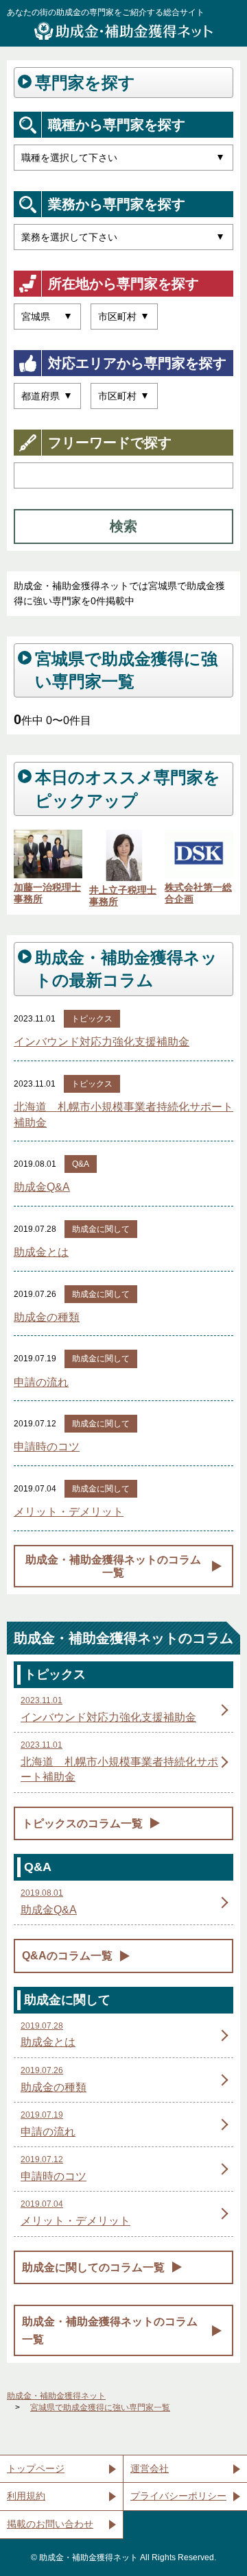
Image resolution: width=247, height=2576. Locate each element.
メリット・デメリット (69, 1512)
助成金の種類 (47, 1317)
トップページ (36, 2468)
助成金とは (41, 1252)
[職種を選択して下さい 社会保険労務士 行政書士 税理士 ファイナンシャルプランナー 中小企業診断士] (123, 158)
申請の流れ (41, 1382)
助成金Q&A (42, 1187)
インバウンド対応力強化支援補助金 (102, 1042)
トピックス (92, 1019)
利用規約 (26, 2496)
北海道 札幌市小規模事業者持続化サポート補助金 (123, 1114)
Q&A (81, 1164)
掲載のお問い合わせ (50, 2524)
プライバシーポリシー (178, 2496)
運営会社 (150, 2468)
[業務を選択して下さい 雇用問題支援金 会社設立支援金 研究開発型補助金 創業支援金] (123, 237)
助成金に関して (101, 1229)
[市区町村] (124, 317)
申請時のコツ (47, 1447)
